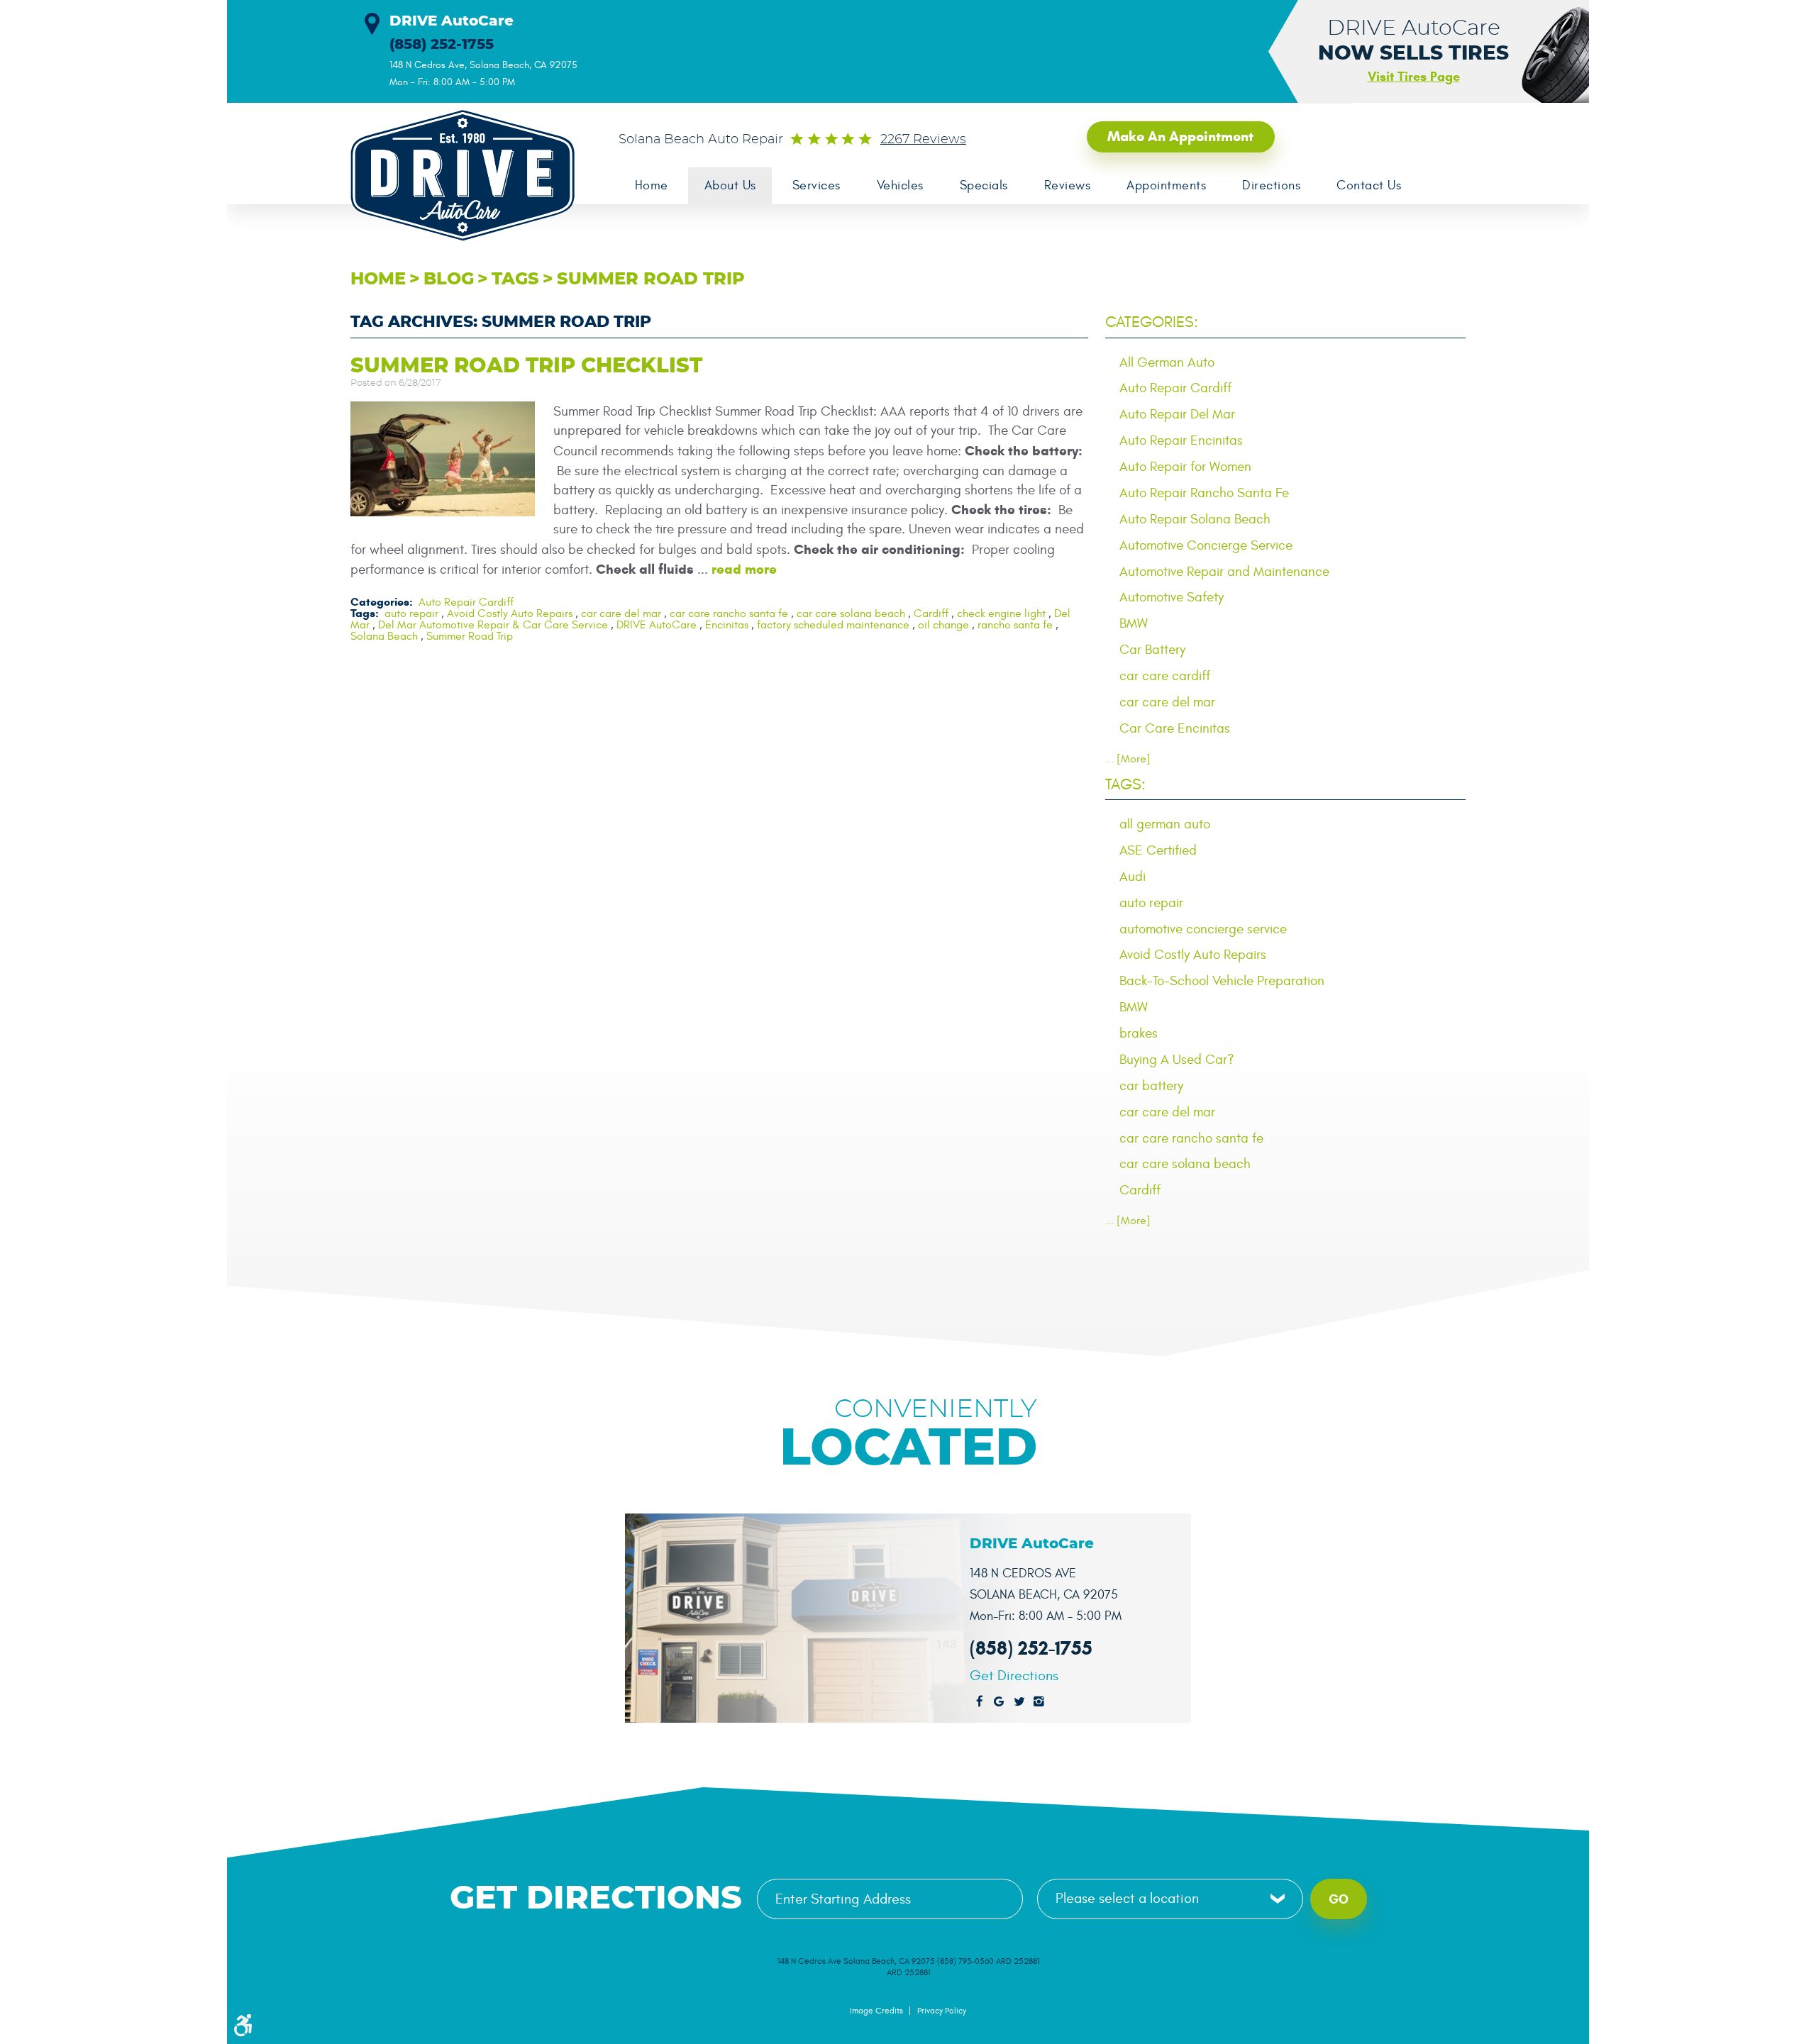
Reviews (1068, 185)
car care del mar (621, 613)
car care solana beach (851, 613)
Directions (1271, 185)
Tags (515, 279)
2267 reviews (923, 140)
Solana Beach (384, 636)
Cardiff (931, 613)
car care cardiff (1165, 676)
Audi (1133, 877)
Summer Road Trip (651, 279)
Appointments (1166, 185)
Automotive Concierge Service (1206, 545)
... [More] (1128, 759)
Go (1339, 1899)
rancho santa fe (1015, 625)
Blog (449, 279)
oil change (943, 625)
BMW (1134, 623)
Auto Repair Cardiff (466, 602)
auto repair (411, 613)
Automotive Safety (1172, 597)
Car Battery (1152, 650)
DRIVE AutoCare (657, 625)
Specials (984, 185)
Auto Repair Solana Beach (1195, 519)
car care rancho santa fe (729, 613)
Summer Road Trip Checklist (526, 366)
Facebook (980, 1702)
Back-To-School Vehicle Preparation (1222, 981)
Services (816, 185)
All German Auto (1167, 362)
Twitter (1019, 1702)
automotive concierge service (1203, 929)
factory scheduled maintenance (833, 625)
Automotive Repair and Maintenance (1224, 572)
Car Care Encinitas (1175, 728)
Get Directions (1014, 1676)
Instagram (1039, 1702)
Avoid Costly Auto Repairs (510, 613)
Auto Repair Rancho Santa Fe (1204, 493)
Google (1000, 1702)
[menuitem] (651, 186)
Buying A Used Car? (1177, 1060)
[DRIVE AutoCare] (454, 176)
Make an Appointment (1180, 137)
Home (652, 185)
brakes (1139, 1033)
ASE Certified (1158, 850)
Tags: (1125, 784)
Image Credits (876, 2011)
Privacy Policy (942, 2011)
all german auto (1165, 824)
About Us (730, 185)
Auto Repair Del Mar (1177, 414)
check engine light (1001, 613)
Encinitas (727, 625)
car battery (1151, 1086)
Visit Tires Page (1414, 77)
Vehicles (900, 185)
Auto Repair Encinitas (1181, 440)
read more (744, 569)
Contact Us (1369, 185)
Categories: (1152, 322)
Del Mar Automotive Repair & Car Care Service (493, 625)
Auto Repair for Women (1185, 467)
